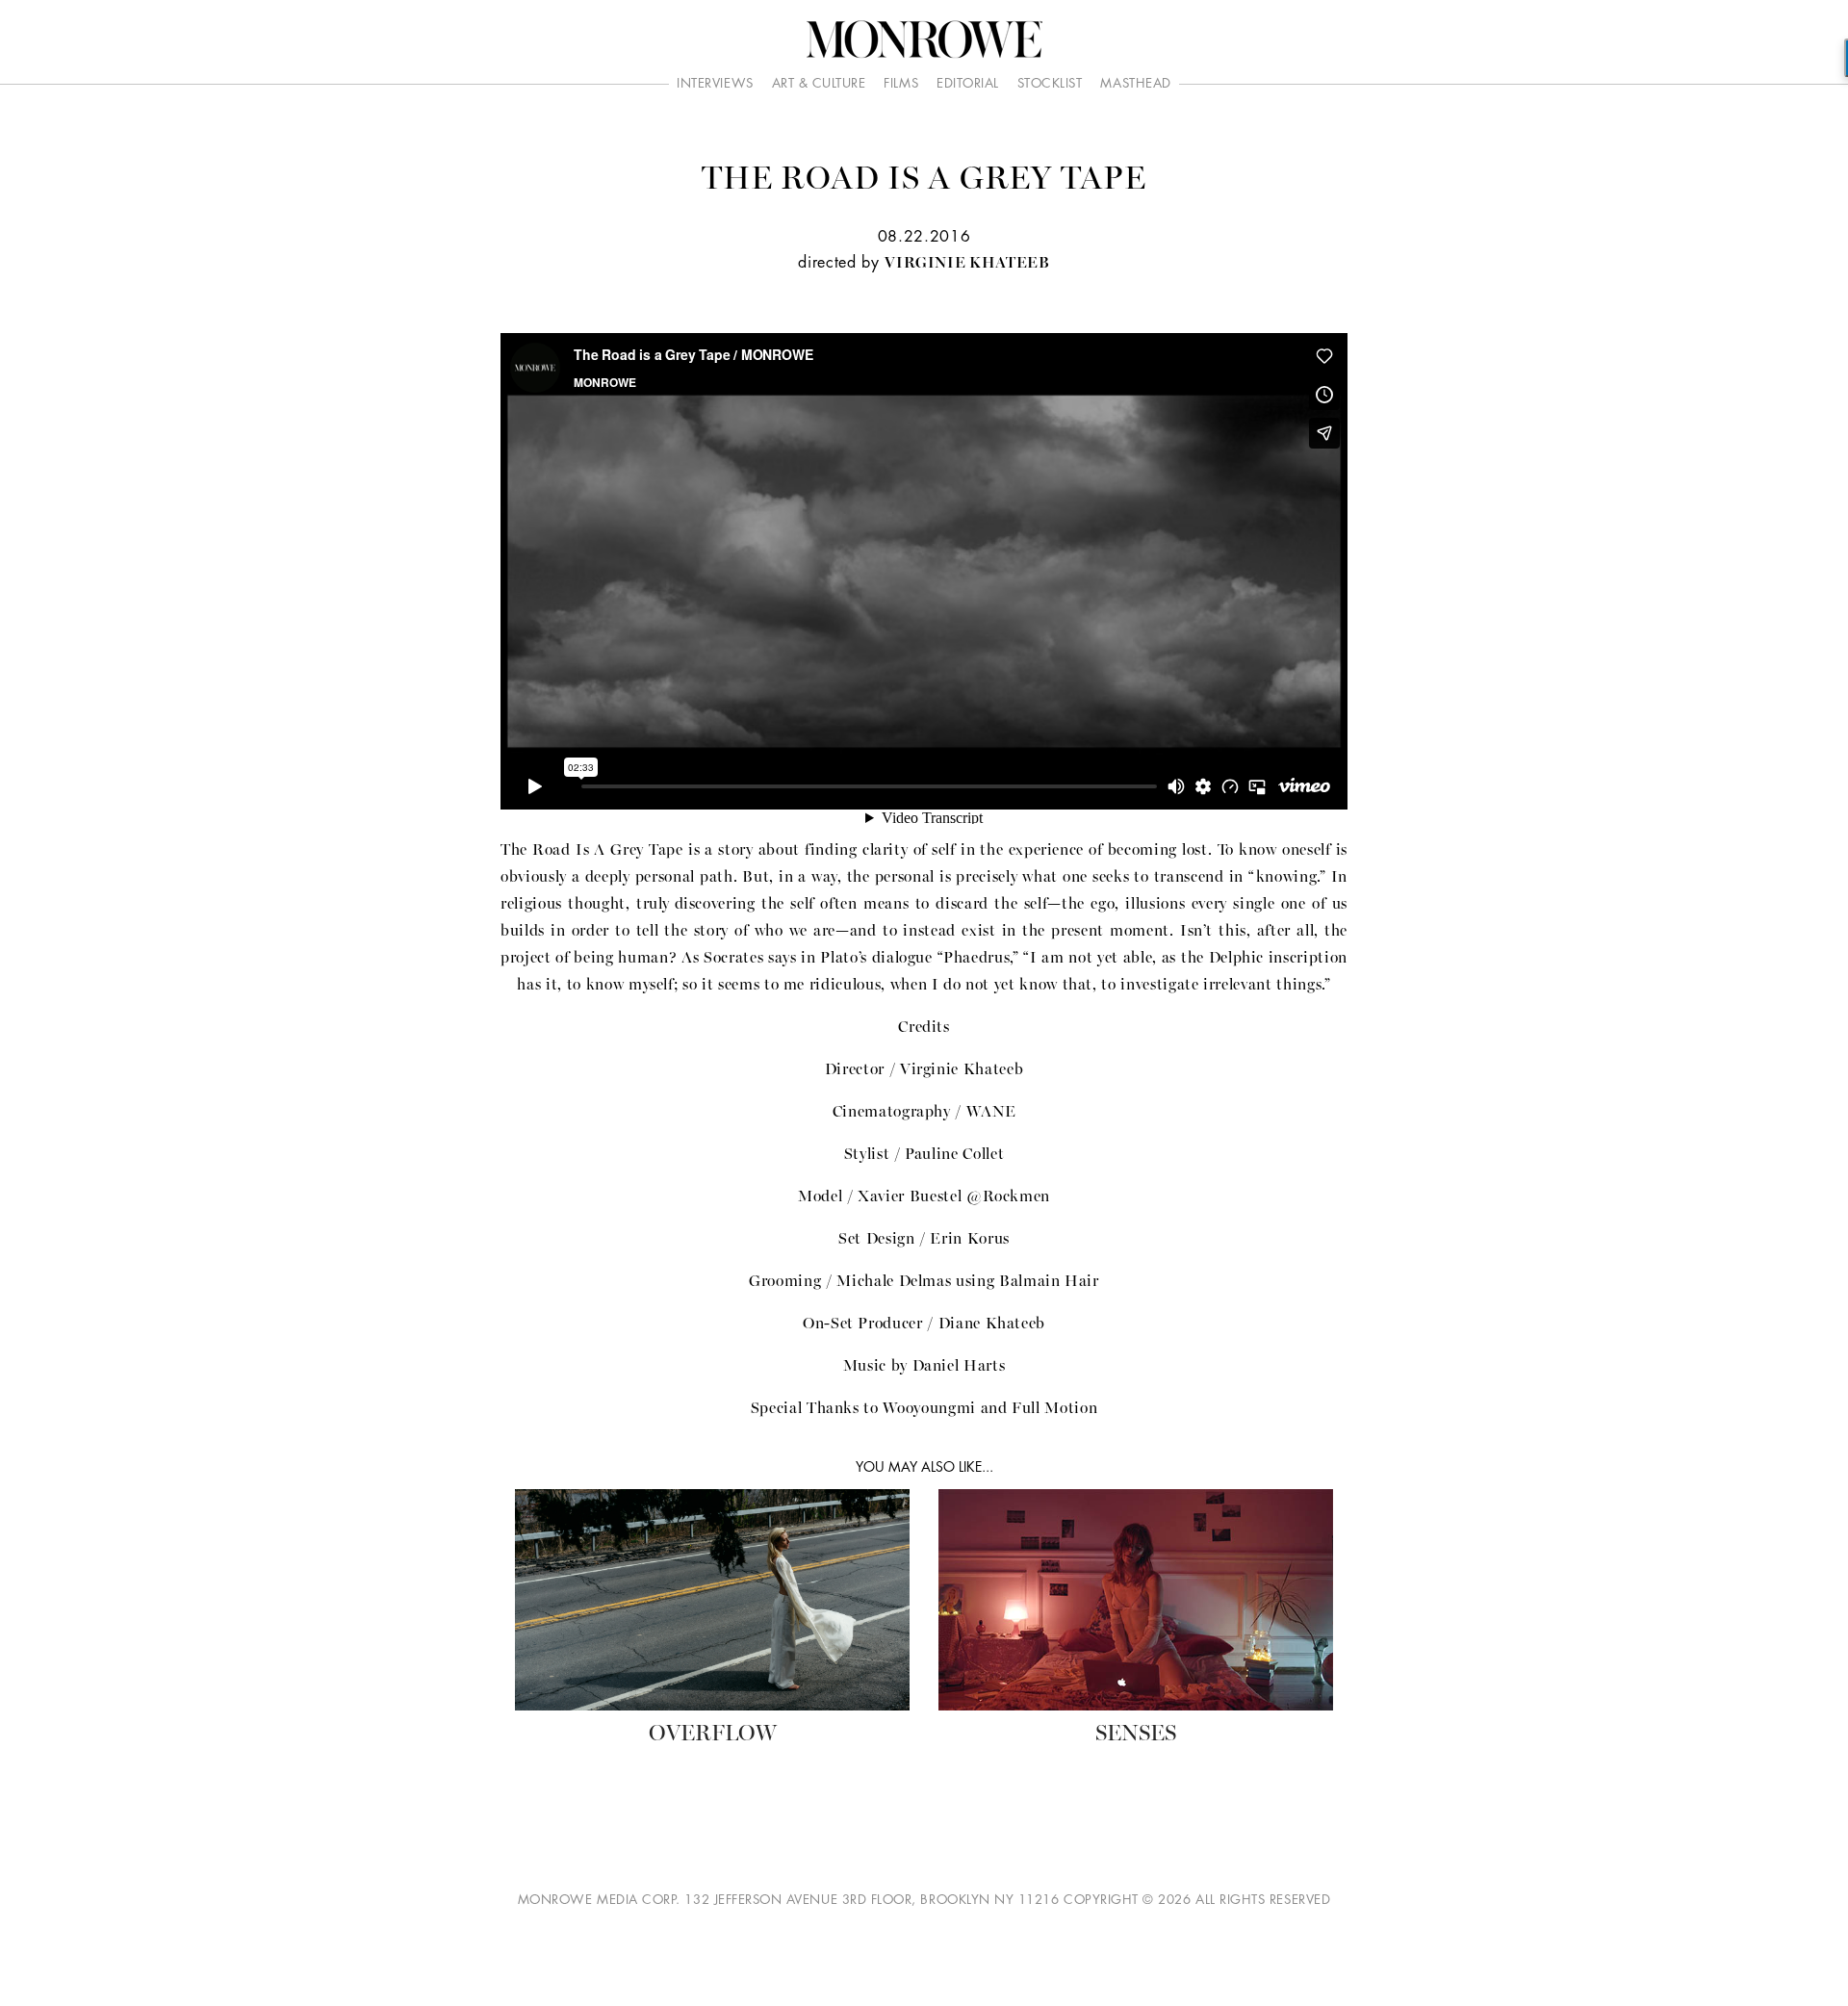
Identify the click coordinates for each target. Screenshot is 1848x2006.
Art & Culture (819, 83)
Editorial (968, 83)
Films (901, 83)
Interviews (715, 83)
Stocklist (1050, 83)
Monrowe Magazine (924, 40)
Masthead (1135, 83)
